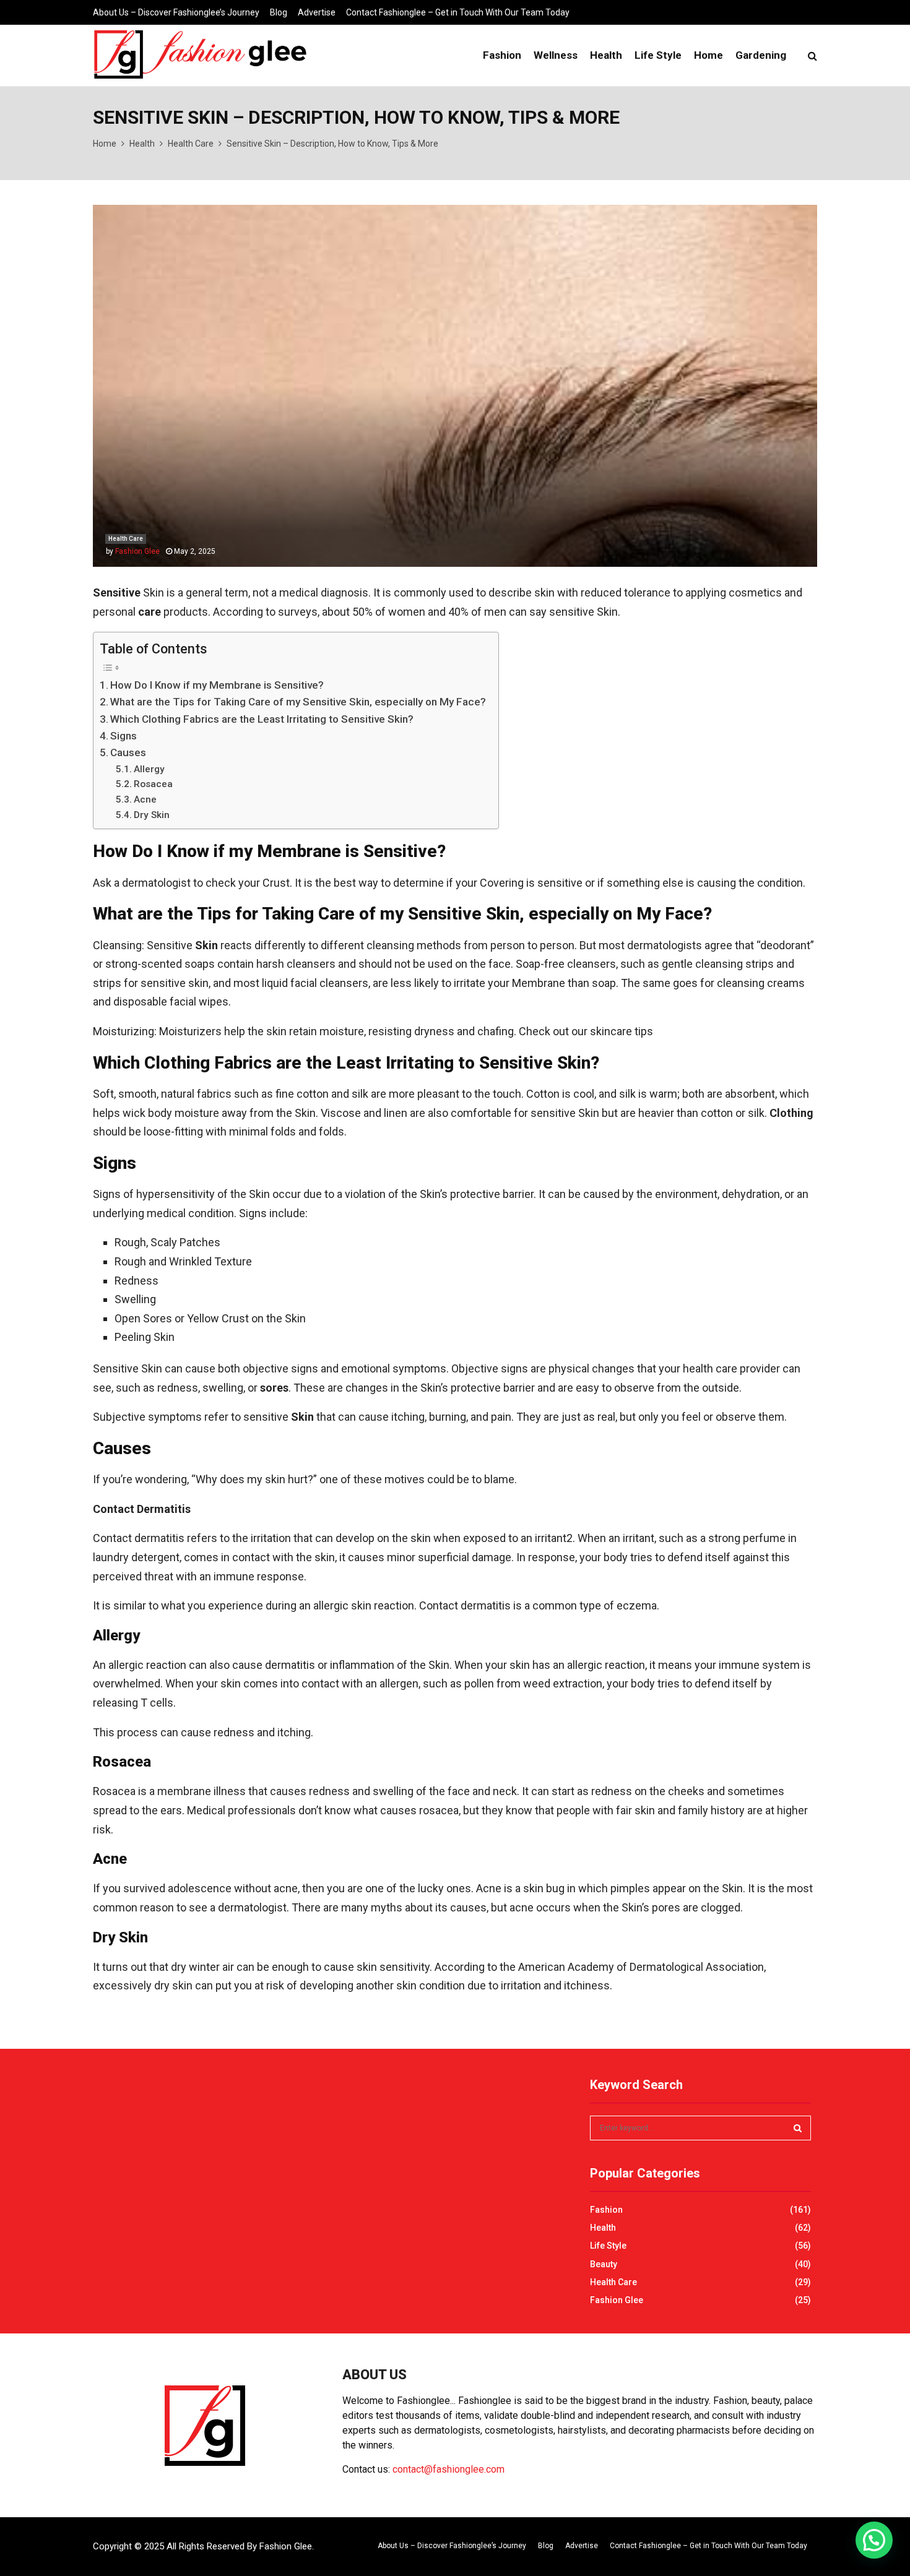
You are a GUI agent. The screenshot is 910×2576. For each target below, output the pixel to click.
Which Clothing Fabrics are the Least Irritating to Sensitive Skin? (262, 719)
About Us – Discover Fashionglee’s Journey (176, 12)
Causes (128, 752)
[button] (874, 2540)
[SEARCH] (798, 2128)
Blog (279, 12)
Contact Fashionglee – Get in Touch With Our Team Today (458, 12)
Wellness (556, 55)
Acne (145, 799)
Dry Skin (152, 815)
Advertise (317, 12)
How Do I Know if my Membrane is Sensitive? (217, 685)
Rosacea (153, 784)
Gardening (761, 55)
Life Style (658, 55)
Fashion (502, 55)
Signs (123, 736)
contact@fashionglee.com (448, 2469)
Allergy (149, 769)
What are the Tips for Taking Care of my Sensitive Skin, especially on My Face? (298, 702)
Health (606, 55)
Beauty (604, 2264)
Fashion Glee (137, 551)
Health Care (126, 539)
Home (708, 55)
